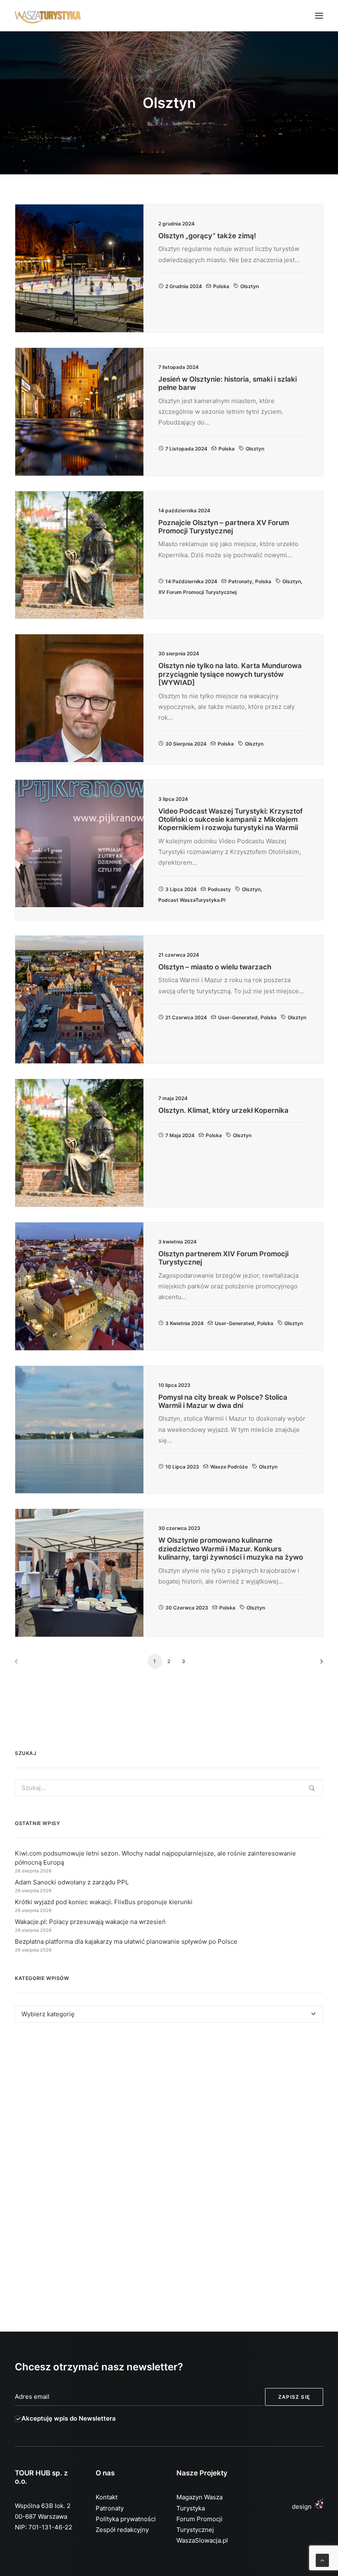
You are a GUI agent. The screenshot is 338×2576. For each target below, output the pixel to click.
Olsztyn (250, 286)
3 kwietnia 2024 (184, 1323)
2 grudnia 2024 (184, 286)
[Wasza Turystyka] (48, 16)
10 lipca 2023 (182, 1467)
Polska (221, 286)
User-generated (238, 1017)
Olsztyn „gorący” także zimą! (207, 236)
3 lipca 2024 (181, 889)
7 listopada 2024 (186, 449)
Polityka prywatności (126, 2519)
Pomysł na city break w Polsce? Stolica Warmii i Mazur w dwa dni (223, 1401)
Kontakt (107, 2497)
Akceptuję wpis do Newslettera (69, 2418)
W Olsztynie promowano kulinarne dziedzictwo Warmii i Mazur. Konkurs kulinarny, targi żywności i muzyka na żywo (231, 1549)
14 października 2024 (191, 581)
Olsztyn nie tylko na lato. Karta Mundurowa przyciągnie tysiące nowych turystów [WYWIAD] (230, 674)
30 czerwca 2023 (187, 1608)
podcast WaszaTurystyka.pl (192, 900)
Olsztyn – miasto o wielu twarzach (215, 967)
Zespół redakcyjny (122, 2530)
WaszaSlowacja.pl (202, 2540)
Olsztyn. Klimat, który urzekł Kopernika (223, 1110)
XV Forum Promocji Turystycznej (197, 592)
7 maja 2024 (180, 1135)
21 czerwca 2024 (186, 1017)
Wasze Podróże (229, 1467)
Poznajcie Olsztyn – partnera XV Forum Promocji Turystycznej (224, 527)
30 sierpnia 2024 (186, 744)
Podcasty (219, 889)
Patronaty (240, 581)
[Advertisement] (169, 2104)
